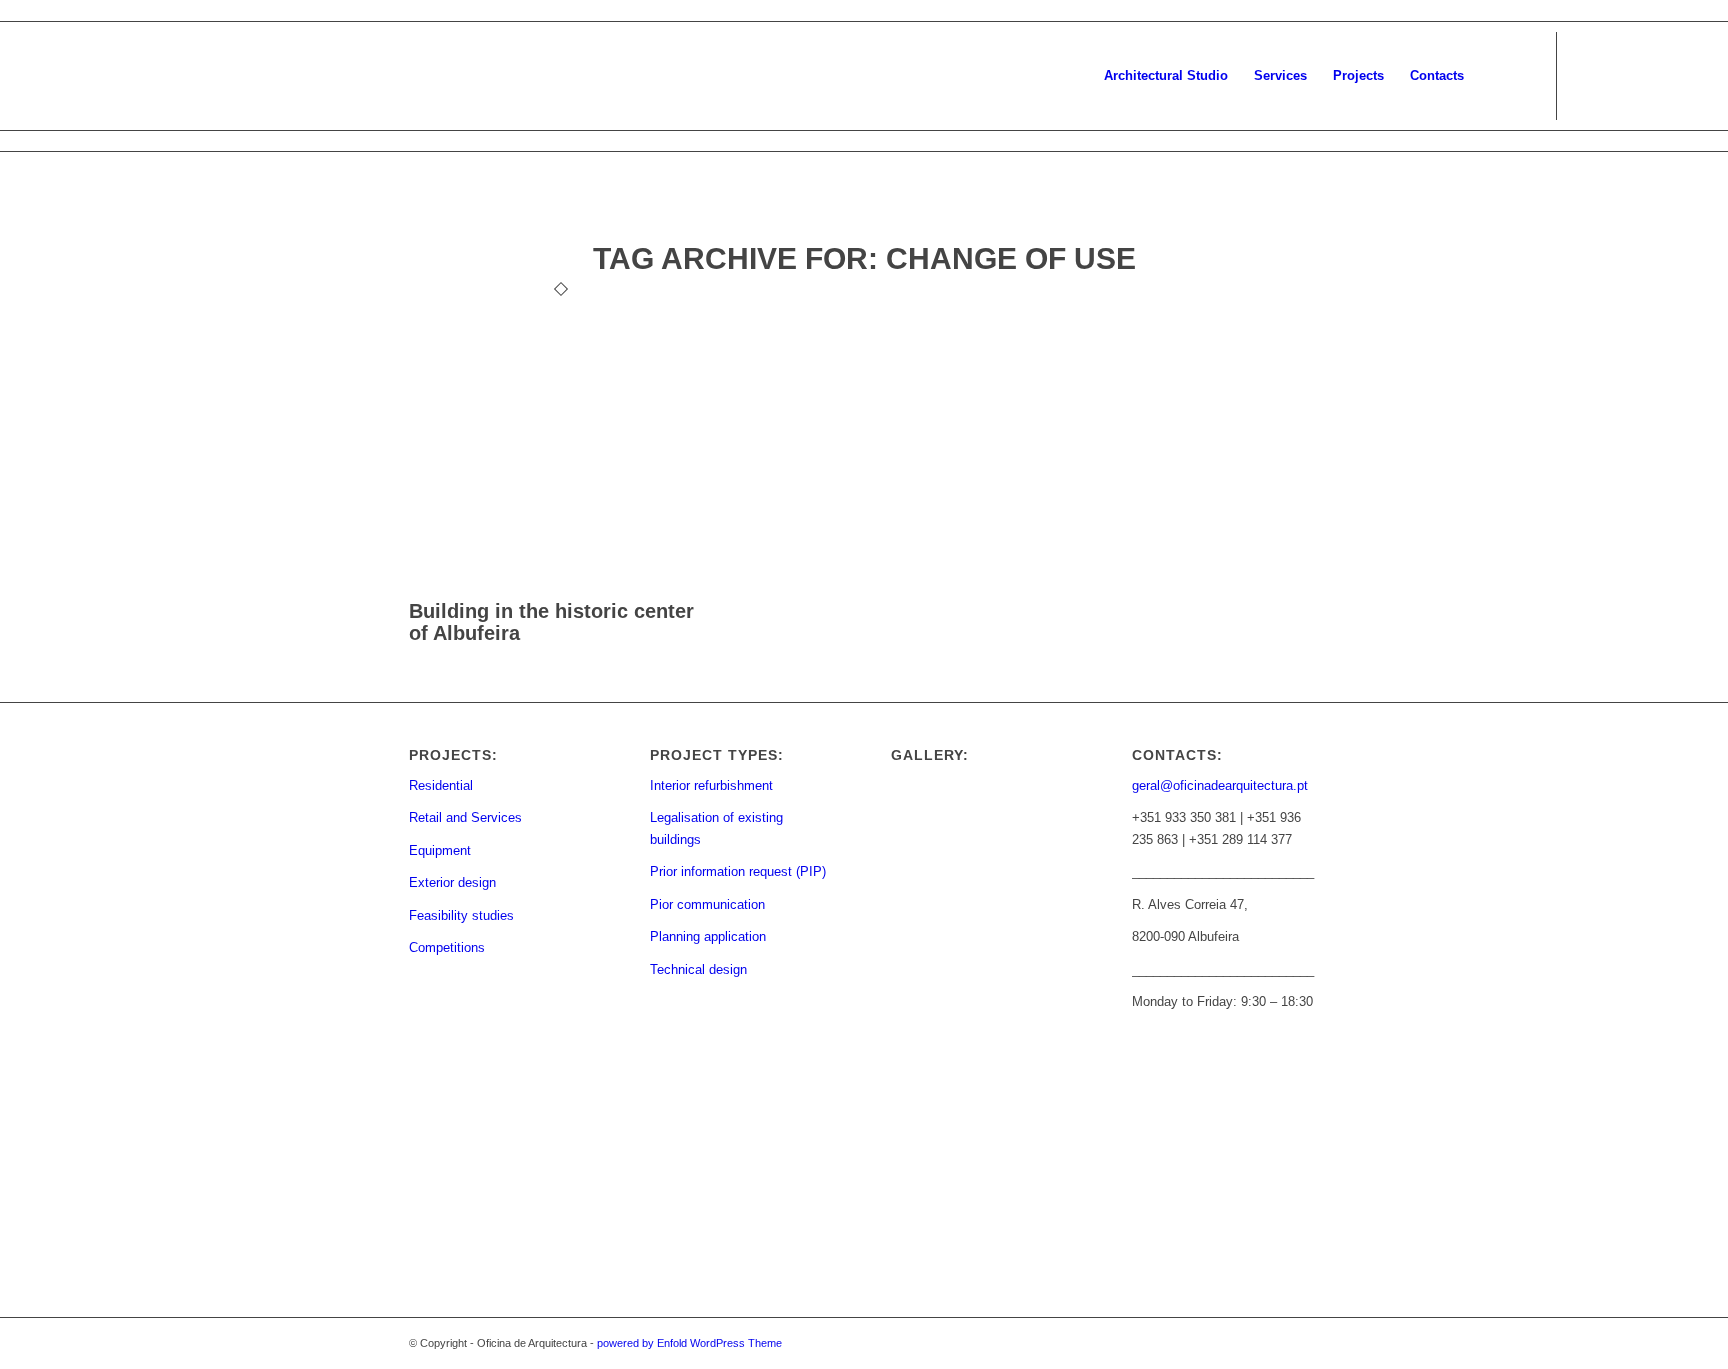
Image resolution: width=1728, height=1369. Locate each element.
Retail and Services (465, 817)
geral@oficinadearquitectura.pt (1220, 785)
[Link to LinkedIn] (1678, 75)
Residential (441, 785)
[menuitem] (1166, 76)
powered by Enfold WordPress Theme (689, 1343)
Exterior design (452, 882)
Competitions (447, 947)
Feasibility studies (461, 915)
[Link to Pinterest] (1648, 75)
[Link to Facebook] (1588, 75)
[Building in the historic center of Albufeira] (560, 588)
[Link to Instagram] (1618, 75)
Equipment (440, 850)
